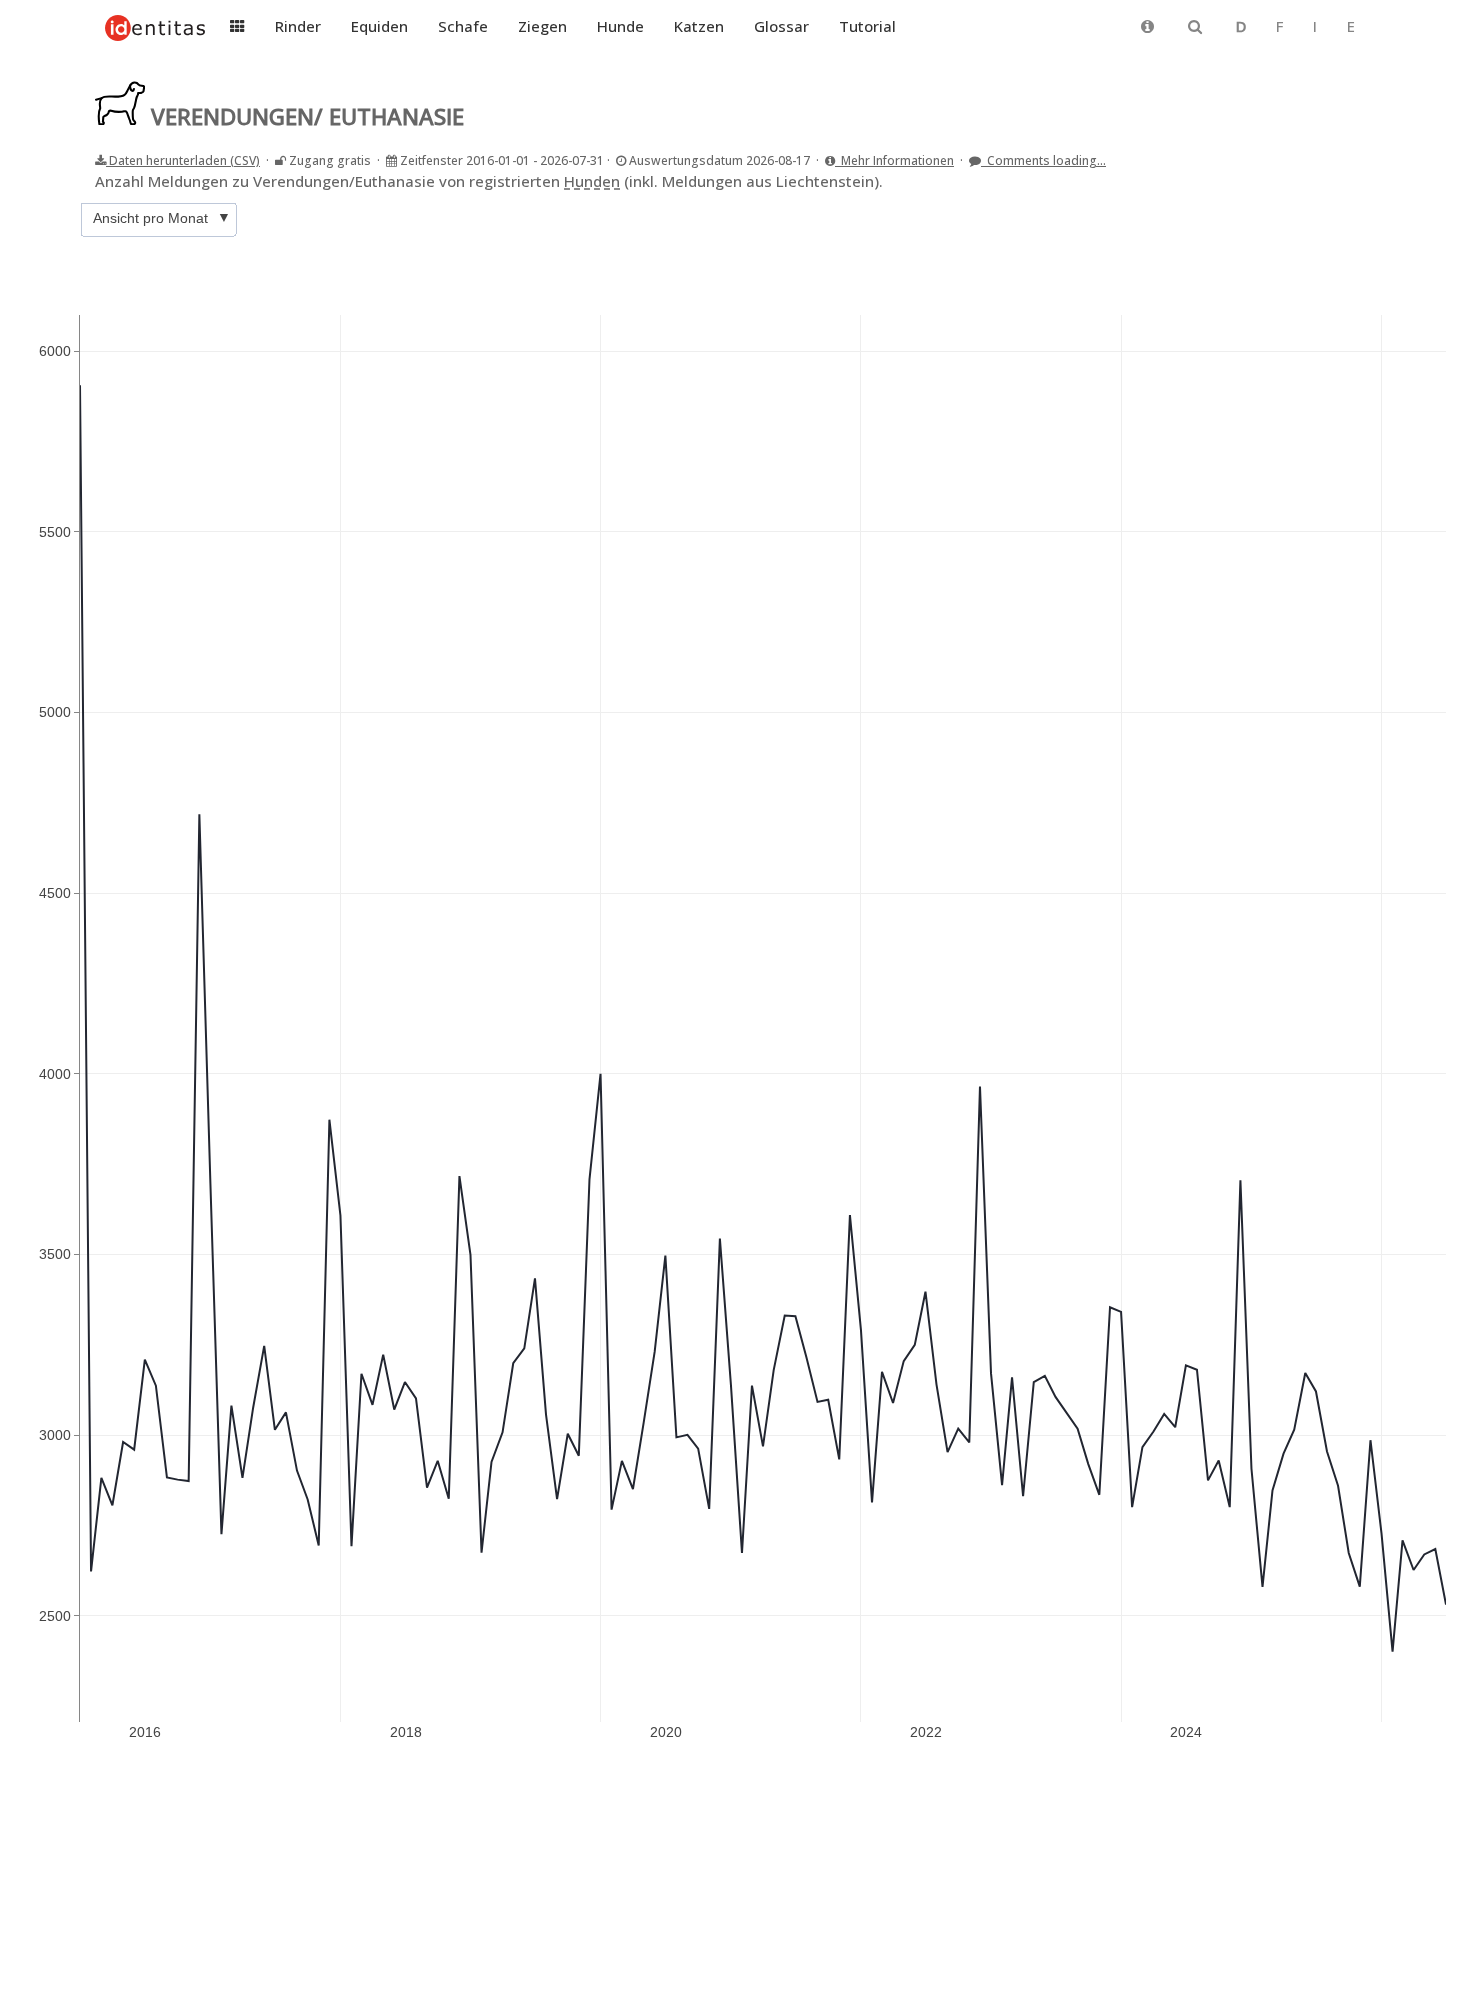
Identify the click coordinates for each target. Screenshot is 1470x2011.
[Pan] (1305, 206)
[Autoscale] (1385, 206)
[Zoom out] (1361, 206)
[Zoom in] (1337, 206)
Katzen (699, 26)
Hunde (620, 26)
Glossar (781, 26)
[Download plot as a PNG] (1249, 206)
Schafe (463, 26)
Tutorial (867, 26)
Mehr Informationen (894, 160)
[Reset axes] (1409, 206)
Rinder (298, 26)
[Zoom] (1281, 206)
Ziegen (542, 26)
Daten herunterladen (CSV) (183, 160)
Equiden (379, 26)
